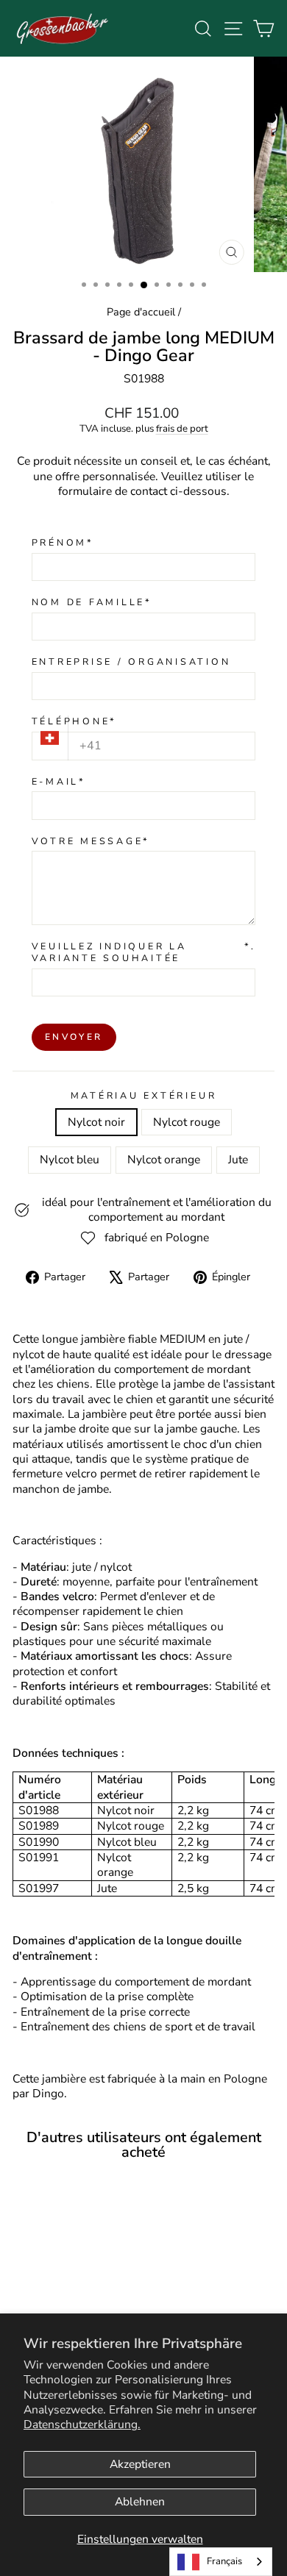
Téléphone (75, 721)
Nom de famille (92, 602)
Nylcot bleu (70, 1160)
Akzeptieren (140, 2464)
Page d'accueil (141, 312)
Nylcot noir (96, 1122)
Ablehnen (140, 2502)
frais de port (182, 429)
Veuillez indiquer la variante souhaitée (144, 952)
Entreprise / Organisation (131, 662)
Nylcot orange (164, 1160)
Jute (238, 1160)
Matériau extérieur (144, 1096)
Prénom (63, 543)
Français (224, 2561)
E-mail (59, 782)
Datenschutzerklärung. (82, 2425)
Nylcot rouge (187, 1122)
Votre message (91, 841)
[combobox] (221, 2562)
